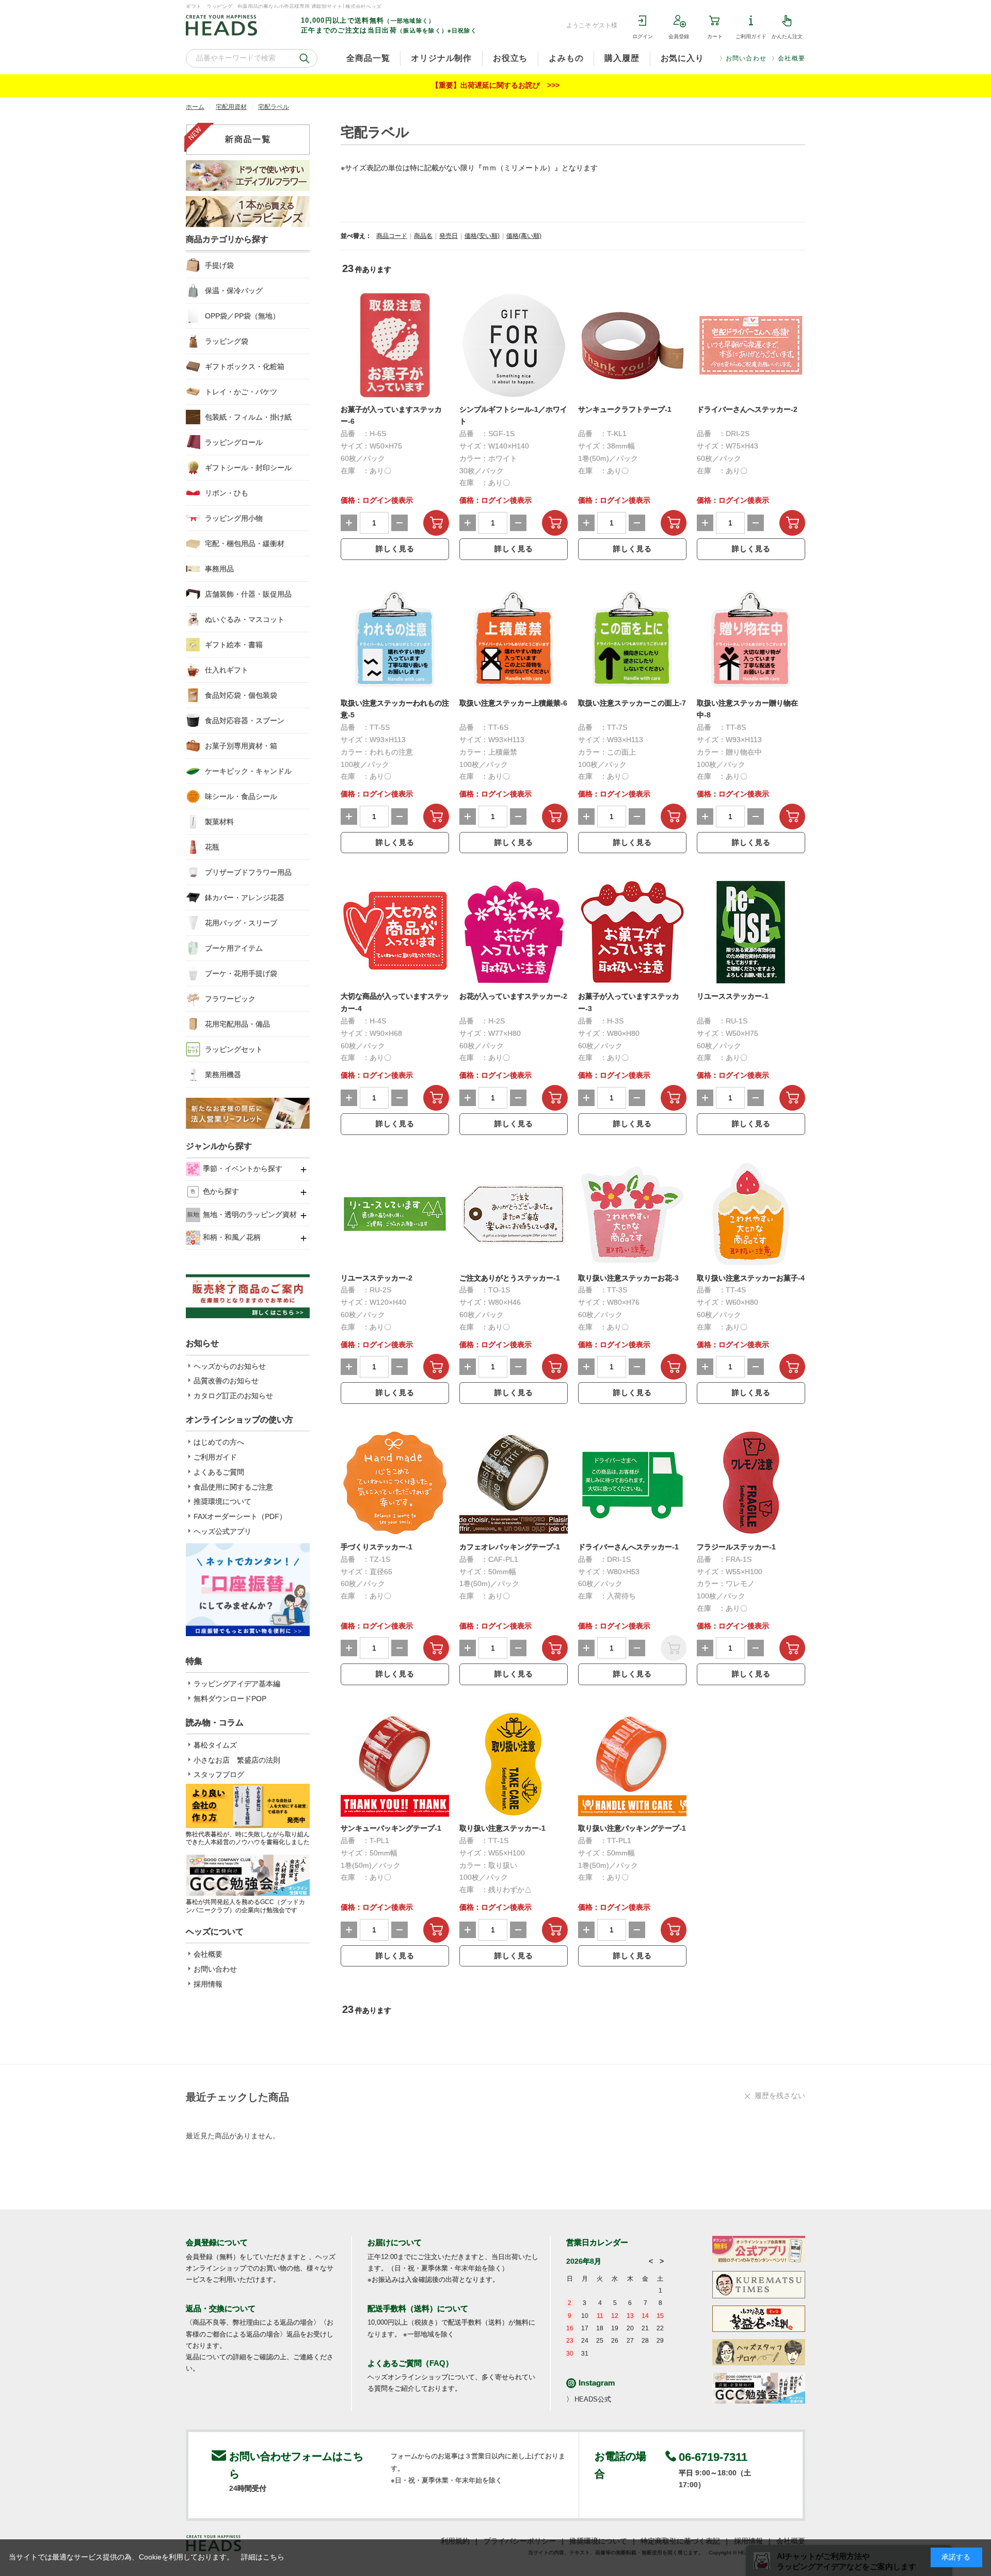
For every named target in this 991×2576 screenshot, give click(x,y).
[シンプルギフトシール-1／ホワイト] (514, 345)
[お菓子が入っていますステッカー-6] (395, 345)
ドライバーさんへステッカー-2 (747, 409)
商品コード (392, 236)
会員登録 (679, 36)
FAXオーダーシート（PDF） (240, 1516)
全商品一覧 (368, 58)
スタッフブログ (219, 1774)
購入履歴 (622, 58)
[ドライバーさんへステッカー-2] (751, 345)
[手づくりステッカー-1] (395, 1483)
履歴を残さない (780, 2095)
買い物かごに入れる (436, 523)
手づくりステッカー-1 (377, 1547)
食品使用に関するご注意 (233, 1487)
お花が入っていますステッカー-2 (513, 996)
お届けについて (395, 2242)
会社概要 (792, 58)
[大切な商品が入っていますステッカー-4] (395, 932)
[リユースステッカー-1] (751, 932)
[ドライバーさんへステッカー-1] (632, 1483)
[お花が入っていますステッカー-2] (514, 932)
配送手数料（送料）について (418, 2308)
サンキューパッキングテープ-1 (391, 1828)
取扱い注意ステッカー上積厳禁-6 (513, 703)
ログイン (643, 36)
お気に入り (682, 58)
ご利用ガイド (751, 36)
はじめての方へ (219, 1442)
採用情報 (208, 1984)
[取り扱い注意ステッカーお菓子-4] (751, 1214)
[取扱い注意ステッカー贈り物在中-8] (751, 639)
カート (715, 36)
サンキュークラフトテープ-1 (625, 409)
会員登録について (217, 2242)
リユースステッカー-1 (733, 996)
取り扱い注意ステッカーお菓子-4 (751, 1278)
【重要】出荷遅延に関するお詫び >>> (495, 85)
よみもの (566, 58)
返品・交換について (221, 2308)
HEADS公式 (593, 2399)
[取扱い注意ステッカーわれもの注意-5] (395, 639)
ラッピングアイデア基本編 (237, 1684)
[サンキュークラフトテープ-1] (632, 345)
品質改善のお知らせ (226, 1381)
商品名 (423, 236)
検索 (304, 58)
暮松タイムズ (215, 1745)
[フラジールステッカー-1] (751, 1483)
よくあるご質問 (219, 1472)
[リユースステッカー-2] (395, 1214)
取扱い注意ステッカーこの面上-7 (632, 703)
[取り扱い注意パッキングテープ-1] (632, 1764)
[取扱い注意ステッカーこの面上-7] (632, 639)
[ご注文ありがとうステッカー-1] (514, 1214)
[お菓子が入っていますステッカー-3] (632, 932)
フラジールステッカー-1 (736, 1547)
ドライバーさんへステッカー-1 (628, 1547)
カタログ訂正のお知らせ (233, 1396)
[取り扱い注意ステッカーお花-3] (632, 1214)
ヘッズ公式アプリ (222, 1531)
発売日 (449, 236)
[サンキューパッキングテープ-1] (395, 1764)
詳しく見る (395, 549)
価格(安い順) (482, 236)
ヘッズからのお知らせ (230, 1366)
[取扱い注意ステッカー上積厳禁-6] (514, 639)
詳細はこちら (263, 2557)
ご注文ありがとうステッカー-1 (510, 1278)
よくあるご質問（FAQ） (410, 2363)
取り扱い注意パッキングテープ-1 (632, 1828)
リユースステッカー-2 (377, 1278)
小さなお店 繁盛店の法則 (237, 1760)
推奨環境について (222, 1501)
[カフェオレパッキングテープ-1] (514, 1483)
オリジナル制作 (441, 58)
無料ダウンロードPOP (230, 1699)
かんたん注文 (787, 36)
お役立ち (510, 58)
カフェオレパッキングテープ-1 (510, 1547)
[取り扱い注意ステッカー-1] (514, 1764)
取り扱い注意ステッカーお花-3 (628, 1278)
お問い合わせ (746, 58)
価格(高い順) (524, 236)
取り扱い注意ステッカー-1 (502, 1828)
